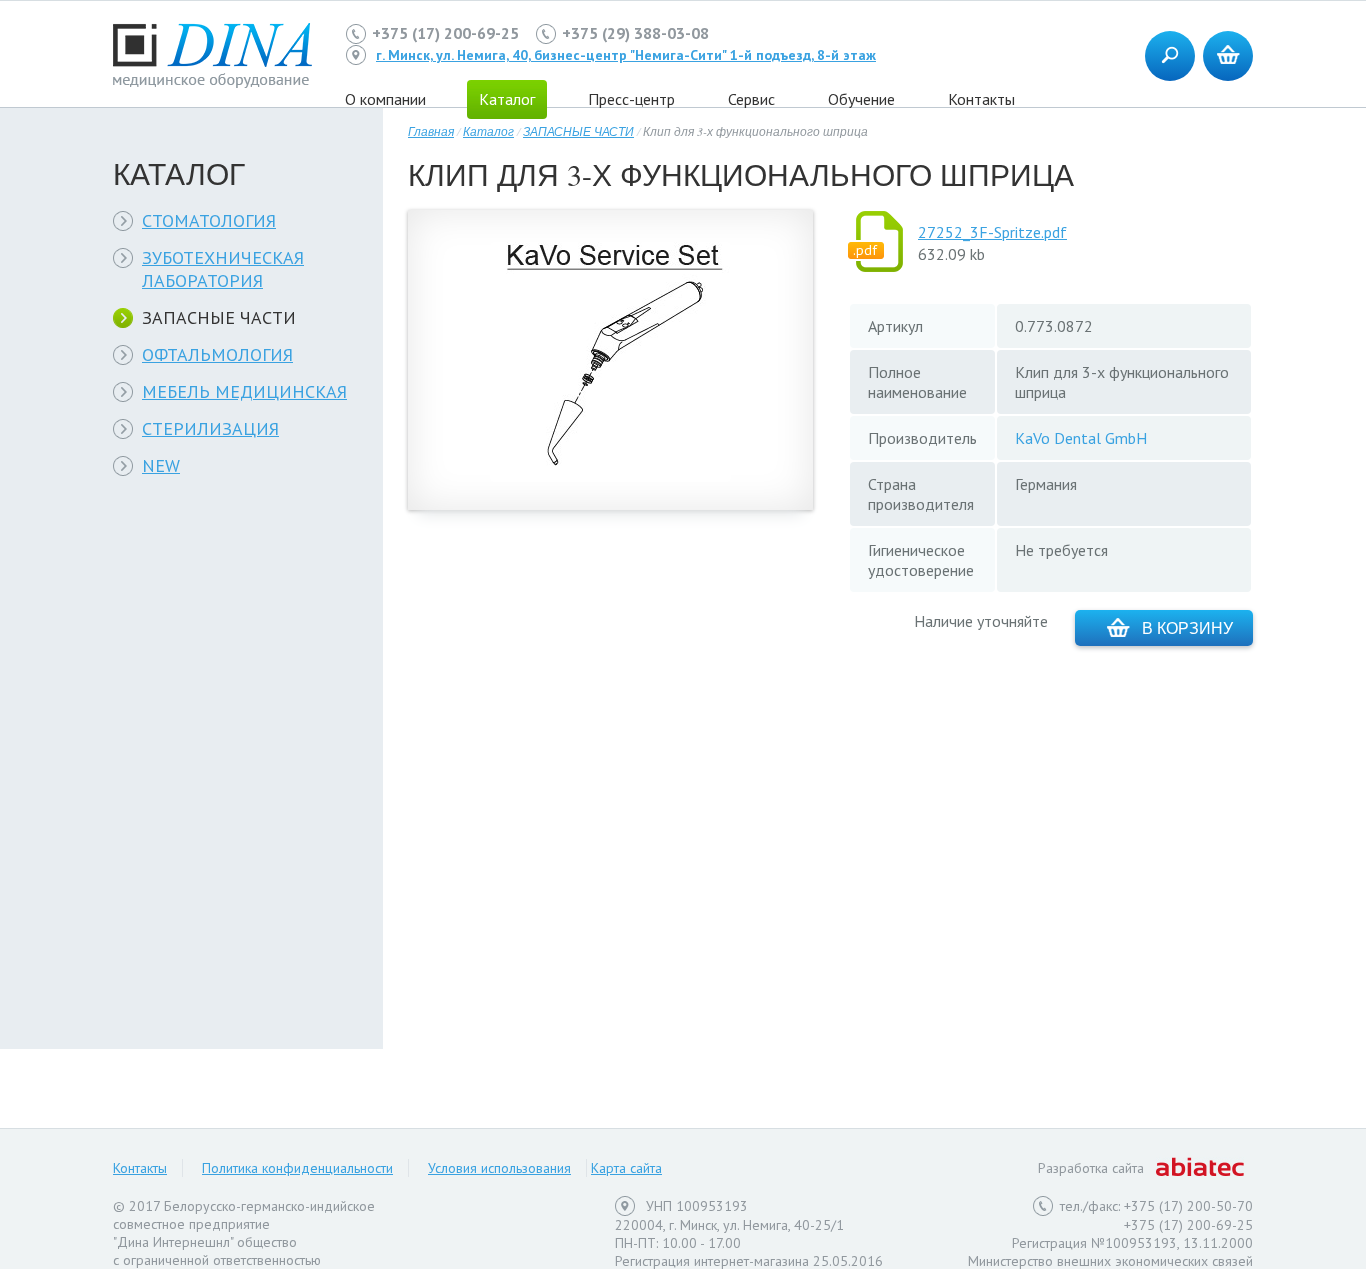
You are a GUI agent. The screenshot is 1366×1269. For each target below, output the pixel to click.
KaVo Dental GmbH (1081, 438)
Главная (431, 131)
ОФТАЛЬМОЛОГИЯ (217, 354)
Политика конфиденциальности (297, 1168)
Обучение (861, 99)
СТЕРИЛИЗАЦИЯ (210, 428)
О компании (385, 99)
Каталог (488, 131)
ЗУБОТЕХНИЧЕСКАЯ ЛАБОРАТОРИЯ (223, 269)
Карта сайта (626, 1168)
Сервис (751, 99)
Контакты (981, 99)
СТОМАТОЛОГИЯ (209, 220)
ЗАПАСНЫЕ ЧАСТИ (219, 317)
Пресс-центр (631, 99)
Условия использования (499, 1168)
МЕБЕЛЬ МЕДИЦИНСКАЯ (244, 391)
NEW (161, 465)
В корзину (1187, 627)
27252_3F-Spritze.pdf (992, 232)
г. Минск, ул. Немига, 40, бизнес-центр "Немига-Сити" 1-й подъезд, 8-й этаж (626, 55)
